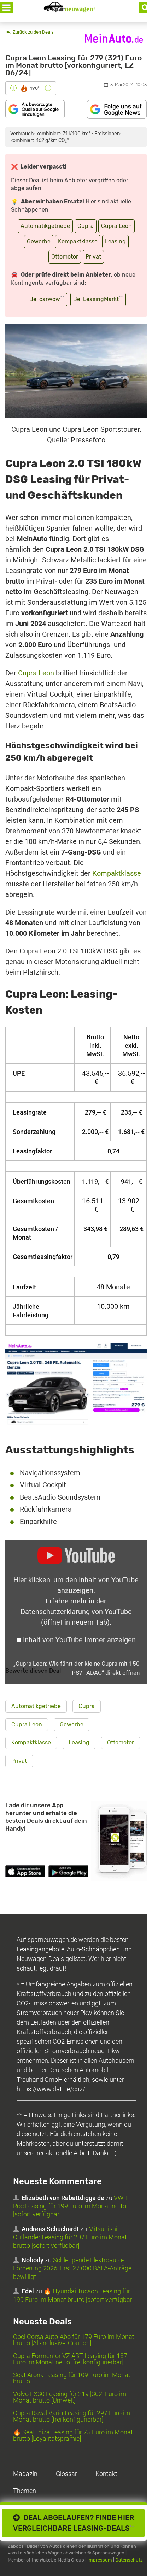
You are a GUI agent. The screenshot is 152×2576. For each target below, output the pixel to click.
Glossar (66, 2474)
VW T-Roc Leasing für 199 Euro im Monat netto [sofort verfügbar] (71, 2206)
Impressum (100, 2560)
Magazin (25, 2474)
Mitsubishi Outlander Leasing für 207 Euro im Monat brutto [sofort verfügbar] (70, 2237)
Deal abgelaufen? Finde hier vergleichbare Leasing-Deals (74, 2523)
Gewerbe (39, 241)
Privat (93, 257)
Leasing (115, 241)
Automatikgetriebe (45, 226)
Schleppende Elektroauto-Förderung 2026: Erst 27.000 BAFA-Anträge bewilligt (72, 2268)
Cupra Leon (116, 226)
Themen (25, 2491)
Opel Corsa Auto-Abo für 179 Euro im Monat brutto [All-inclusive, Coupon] (74, 2340)
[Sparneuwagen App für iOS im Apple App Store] (25, 1872)
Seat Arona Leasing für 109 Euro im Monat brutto (72, 2378)
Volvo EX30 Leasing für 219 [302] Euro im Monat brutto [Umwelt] (70, 2397)
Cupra (86, 226)
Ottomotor (65, 257)
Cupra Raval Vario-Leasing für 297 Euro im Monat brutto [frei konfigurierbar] (72, 2416)
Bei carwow (47, 299)
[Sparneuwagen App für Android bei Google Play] (68, 1872)
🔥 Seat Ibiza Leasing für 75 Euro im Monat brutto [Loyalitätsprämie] (73, 2435)
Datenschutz (129, 2560)
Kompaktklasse (78, 241)
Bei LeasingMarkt (98, 299)
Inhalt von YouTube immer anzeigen (79, 1640)
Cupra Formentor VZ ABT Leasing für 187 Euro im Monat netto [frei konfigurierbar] (70, 2359)
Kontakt (106, 2474)
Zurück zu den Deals (33, 32)
